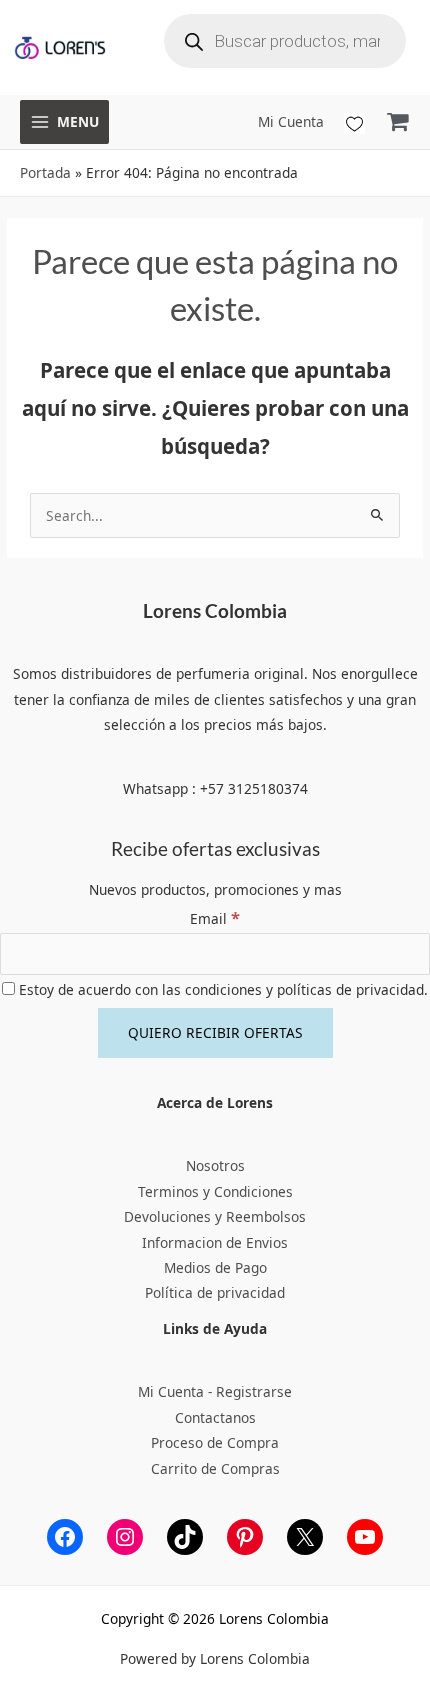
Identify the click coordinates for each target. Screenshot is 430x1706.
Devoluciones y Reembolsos (215, 1216)
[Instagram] (125, 1537)
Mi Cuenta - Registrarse (215, 1391)
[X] (305, 1537)
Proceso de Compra (215, 1442)
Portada (45, 172)
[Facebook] (65, 1537)
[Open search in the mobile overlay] (285, 41)
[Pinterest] (245, 1537)
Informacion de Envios (215, 1242)
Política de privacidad (215, 1292)
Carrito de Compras (215, 1468)
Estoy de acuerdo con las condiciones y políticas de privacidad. (221, 989)
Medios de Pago (215, 1267)
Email (215, 918)
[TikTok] (185, 1537)
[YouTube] (365, 1537)
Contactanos (215, 1417)
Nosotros (215, 1165)
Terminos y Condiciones (215, 1191)
